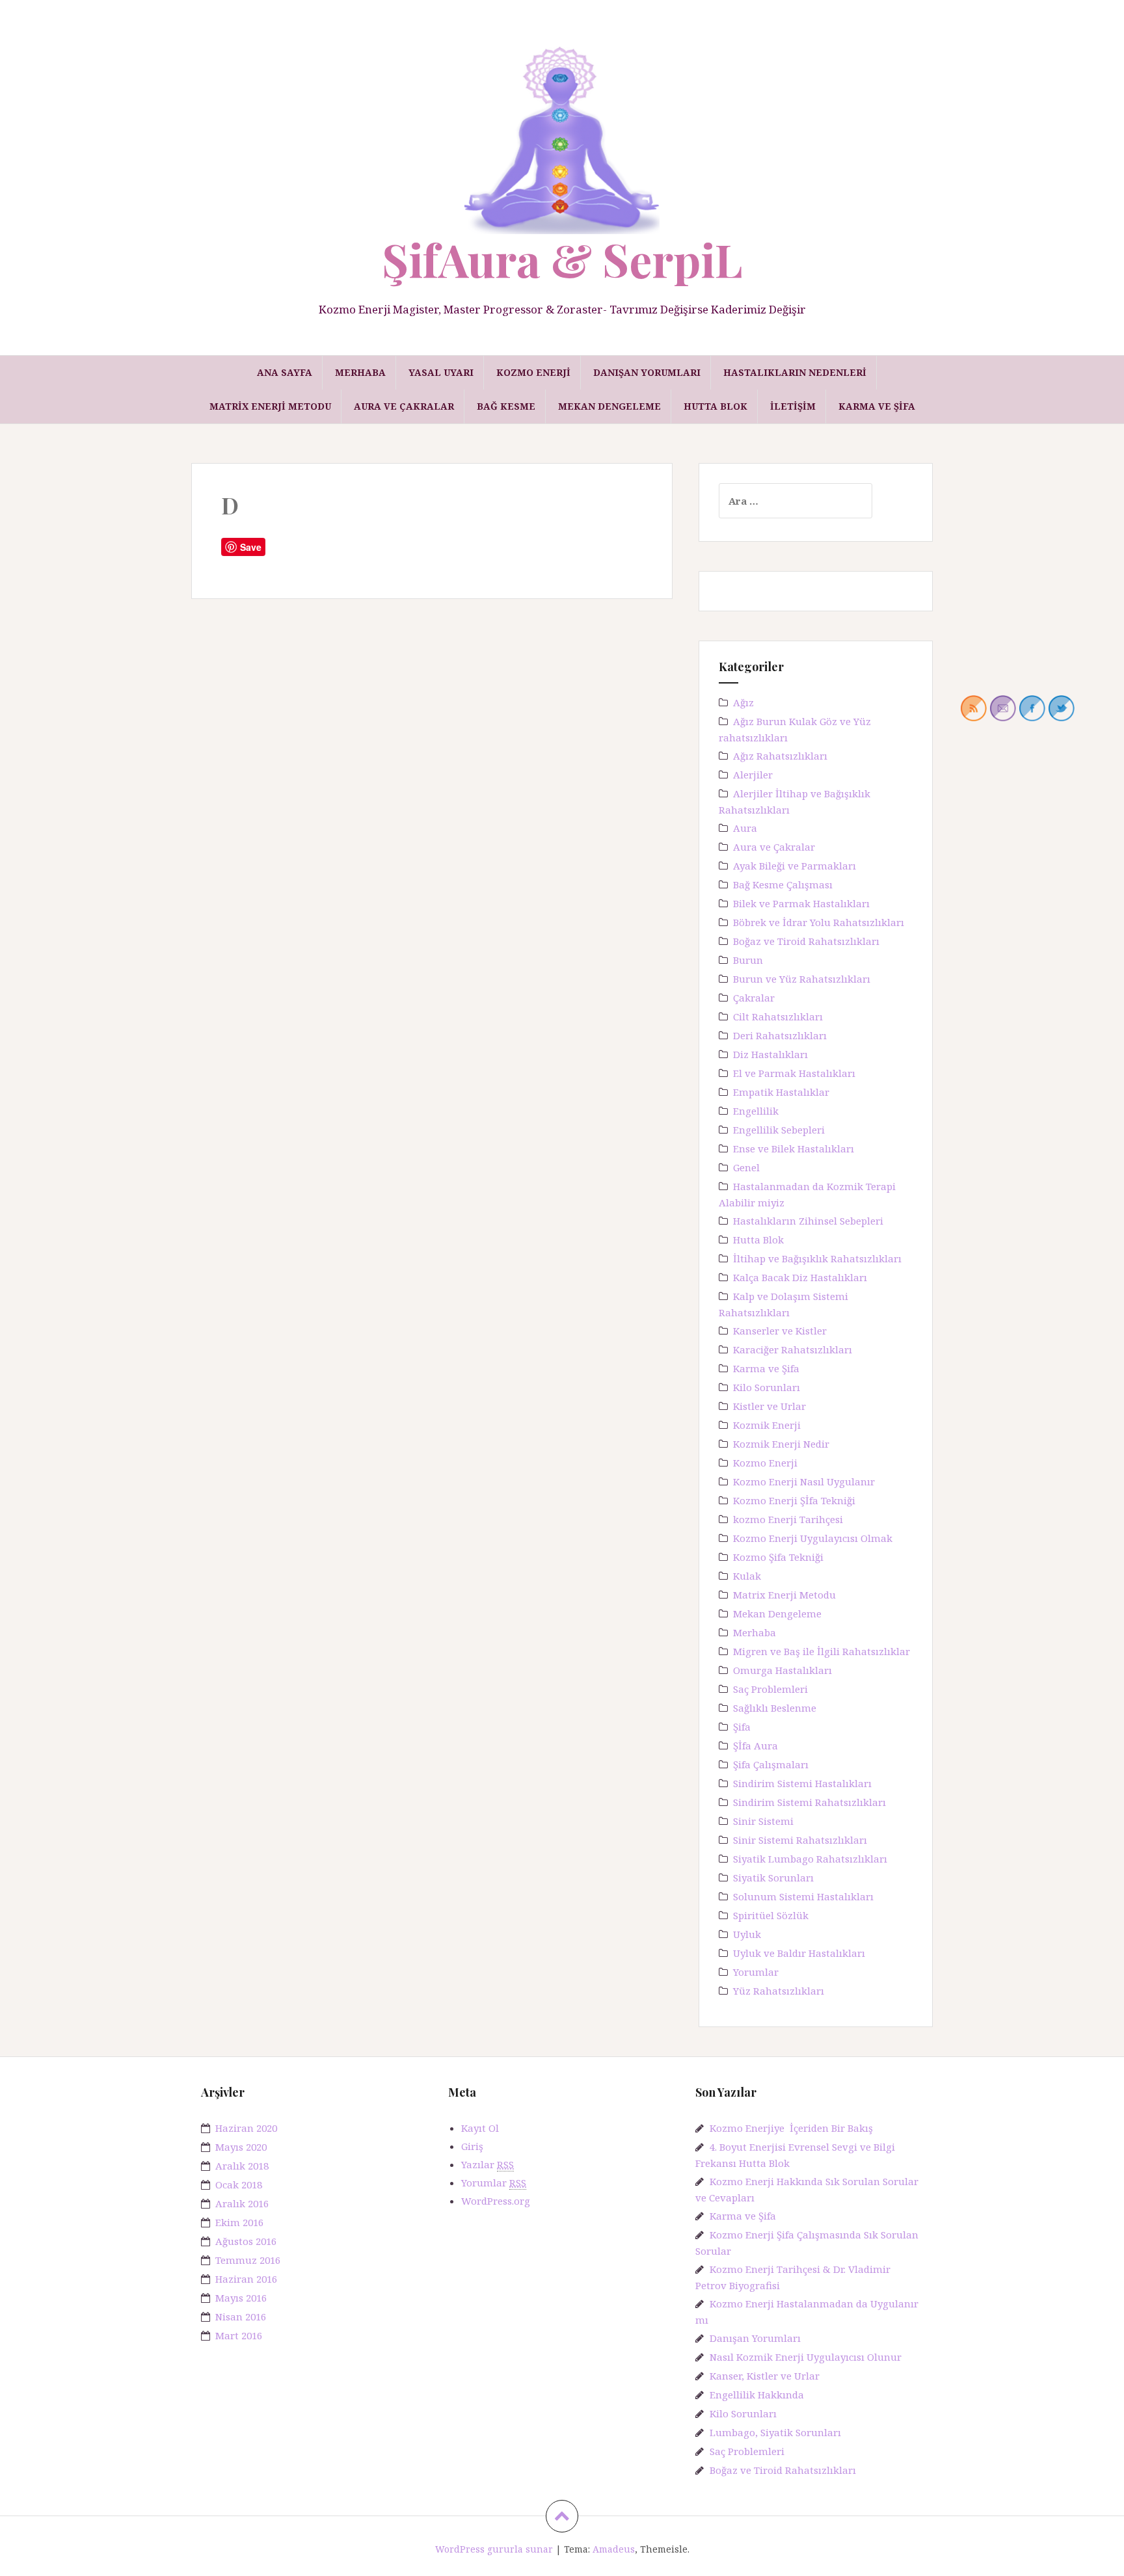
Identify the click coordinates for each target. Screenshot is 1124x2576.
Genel (746, 1167)
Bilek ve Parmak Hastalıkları (801, 903)
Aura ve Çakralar (404, 406)
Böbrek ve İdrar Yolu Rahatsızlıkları (819, 922)
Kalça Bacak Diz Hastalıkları (800, 1277)
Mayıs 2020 (241, 2147)
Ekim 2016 (239, 2222)
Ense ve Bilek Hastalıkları (794, 1149)
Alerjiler (753, 775)
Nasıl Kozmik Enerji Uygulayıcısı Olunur (806, 2357)
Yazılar (488, 2164)
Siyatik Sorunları (773, 1878)
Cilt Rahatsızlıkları (778, 1016)
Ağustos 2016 (246, 2241)
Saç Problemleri (770, 1689)
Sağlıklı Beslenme (775, 1708)
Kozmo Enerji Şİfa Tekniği (794, 1500)
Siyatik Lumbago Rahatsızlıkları (810, 1859)
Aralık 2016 (242, 2203)
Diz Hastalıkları (770, 1054)
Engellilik (756, 1111)
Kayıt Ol (480, 2128)
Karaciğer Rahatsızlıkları (793, 1349)
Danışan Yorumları (647, 372)
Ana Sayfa (285, 372)
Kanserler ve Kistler (780, 1331)
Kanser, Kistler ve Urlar (765, 2376)
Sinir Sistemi (763, 1821)
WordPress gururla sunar (494, 2549)
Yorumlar (756, 1972)
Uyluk (747, 1934)
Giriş (472, 2146)
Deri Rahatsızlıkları (780, 1035)
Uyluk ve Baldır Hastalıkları (799, 1953)
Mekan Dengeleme (609, 406)
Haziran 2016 (246, 2279)
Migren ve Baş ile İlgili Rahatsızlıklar (822, 1651)
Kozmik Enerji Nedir (781, 1444)
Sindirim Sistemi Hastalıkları (802, 1783)
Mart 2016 (239, 2335)
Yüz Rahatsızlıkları (779, 1991)
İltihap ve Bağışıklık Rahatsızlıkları (817, 1258)
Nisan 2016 (241, 2317)
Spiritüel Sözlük (771, 1915)
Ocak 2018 (239, 2184)
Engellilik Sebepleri (779, 1130)
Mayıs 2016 (241, 2298)
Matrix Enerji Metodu (270, 406)
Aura (745, 828)
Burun (748, 960)
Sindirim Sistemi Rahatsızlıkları (810, 1802)
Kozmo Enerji (533, 372)
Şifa (742, 1727)
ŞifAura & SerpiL (562, 259)
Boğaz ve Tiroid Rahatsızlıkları (806, 941)
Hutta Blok (716, 406)
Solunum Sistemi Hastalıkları (803, 1896)
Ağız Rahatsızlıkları (780, 756)
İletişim (793, 406)
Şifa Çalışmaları (771, 1764)
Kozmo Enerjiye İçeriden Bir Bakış (791, 2128)
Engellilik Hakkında (757, 2395)
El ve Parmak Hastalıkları (794, 1073)
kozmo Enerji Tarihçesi (788, 1519)
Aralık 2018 (242, 2166)
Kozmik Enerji (767, 1425)
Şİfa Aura (756, 1746)
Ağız (743, 702)
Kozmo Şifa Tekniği (778, 1557)
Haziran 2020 (246, 2128)
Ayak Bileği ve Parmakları (795, 866)
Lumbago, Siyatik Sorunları (775, 2432)
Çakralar (754, 998)
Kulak (747, 1576)
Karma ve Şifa (877, 406)
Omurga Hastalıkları (783, 1670)
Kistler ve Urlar (769, 1406)
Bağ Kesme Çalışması (783, 884)
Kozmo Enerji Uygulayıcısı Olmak (813, 1538)
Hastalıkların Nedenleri (795, 372)
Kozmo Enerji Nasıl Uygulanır (804, 1481)
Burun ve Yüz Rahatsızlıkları (802, 979)
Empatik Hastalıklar (781, 1092)
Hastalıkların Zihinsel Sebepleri (808, 1221)
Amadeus (614, 2549)
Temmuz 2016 (248, 2260)
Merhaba (360, 372)
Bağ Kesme (506, 406)
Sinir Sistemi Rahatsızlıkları (800, 1840)
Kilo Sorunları (767, 1387)
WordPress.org (496, 2201)
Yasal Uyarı (441, 372)
